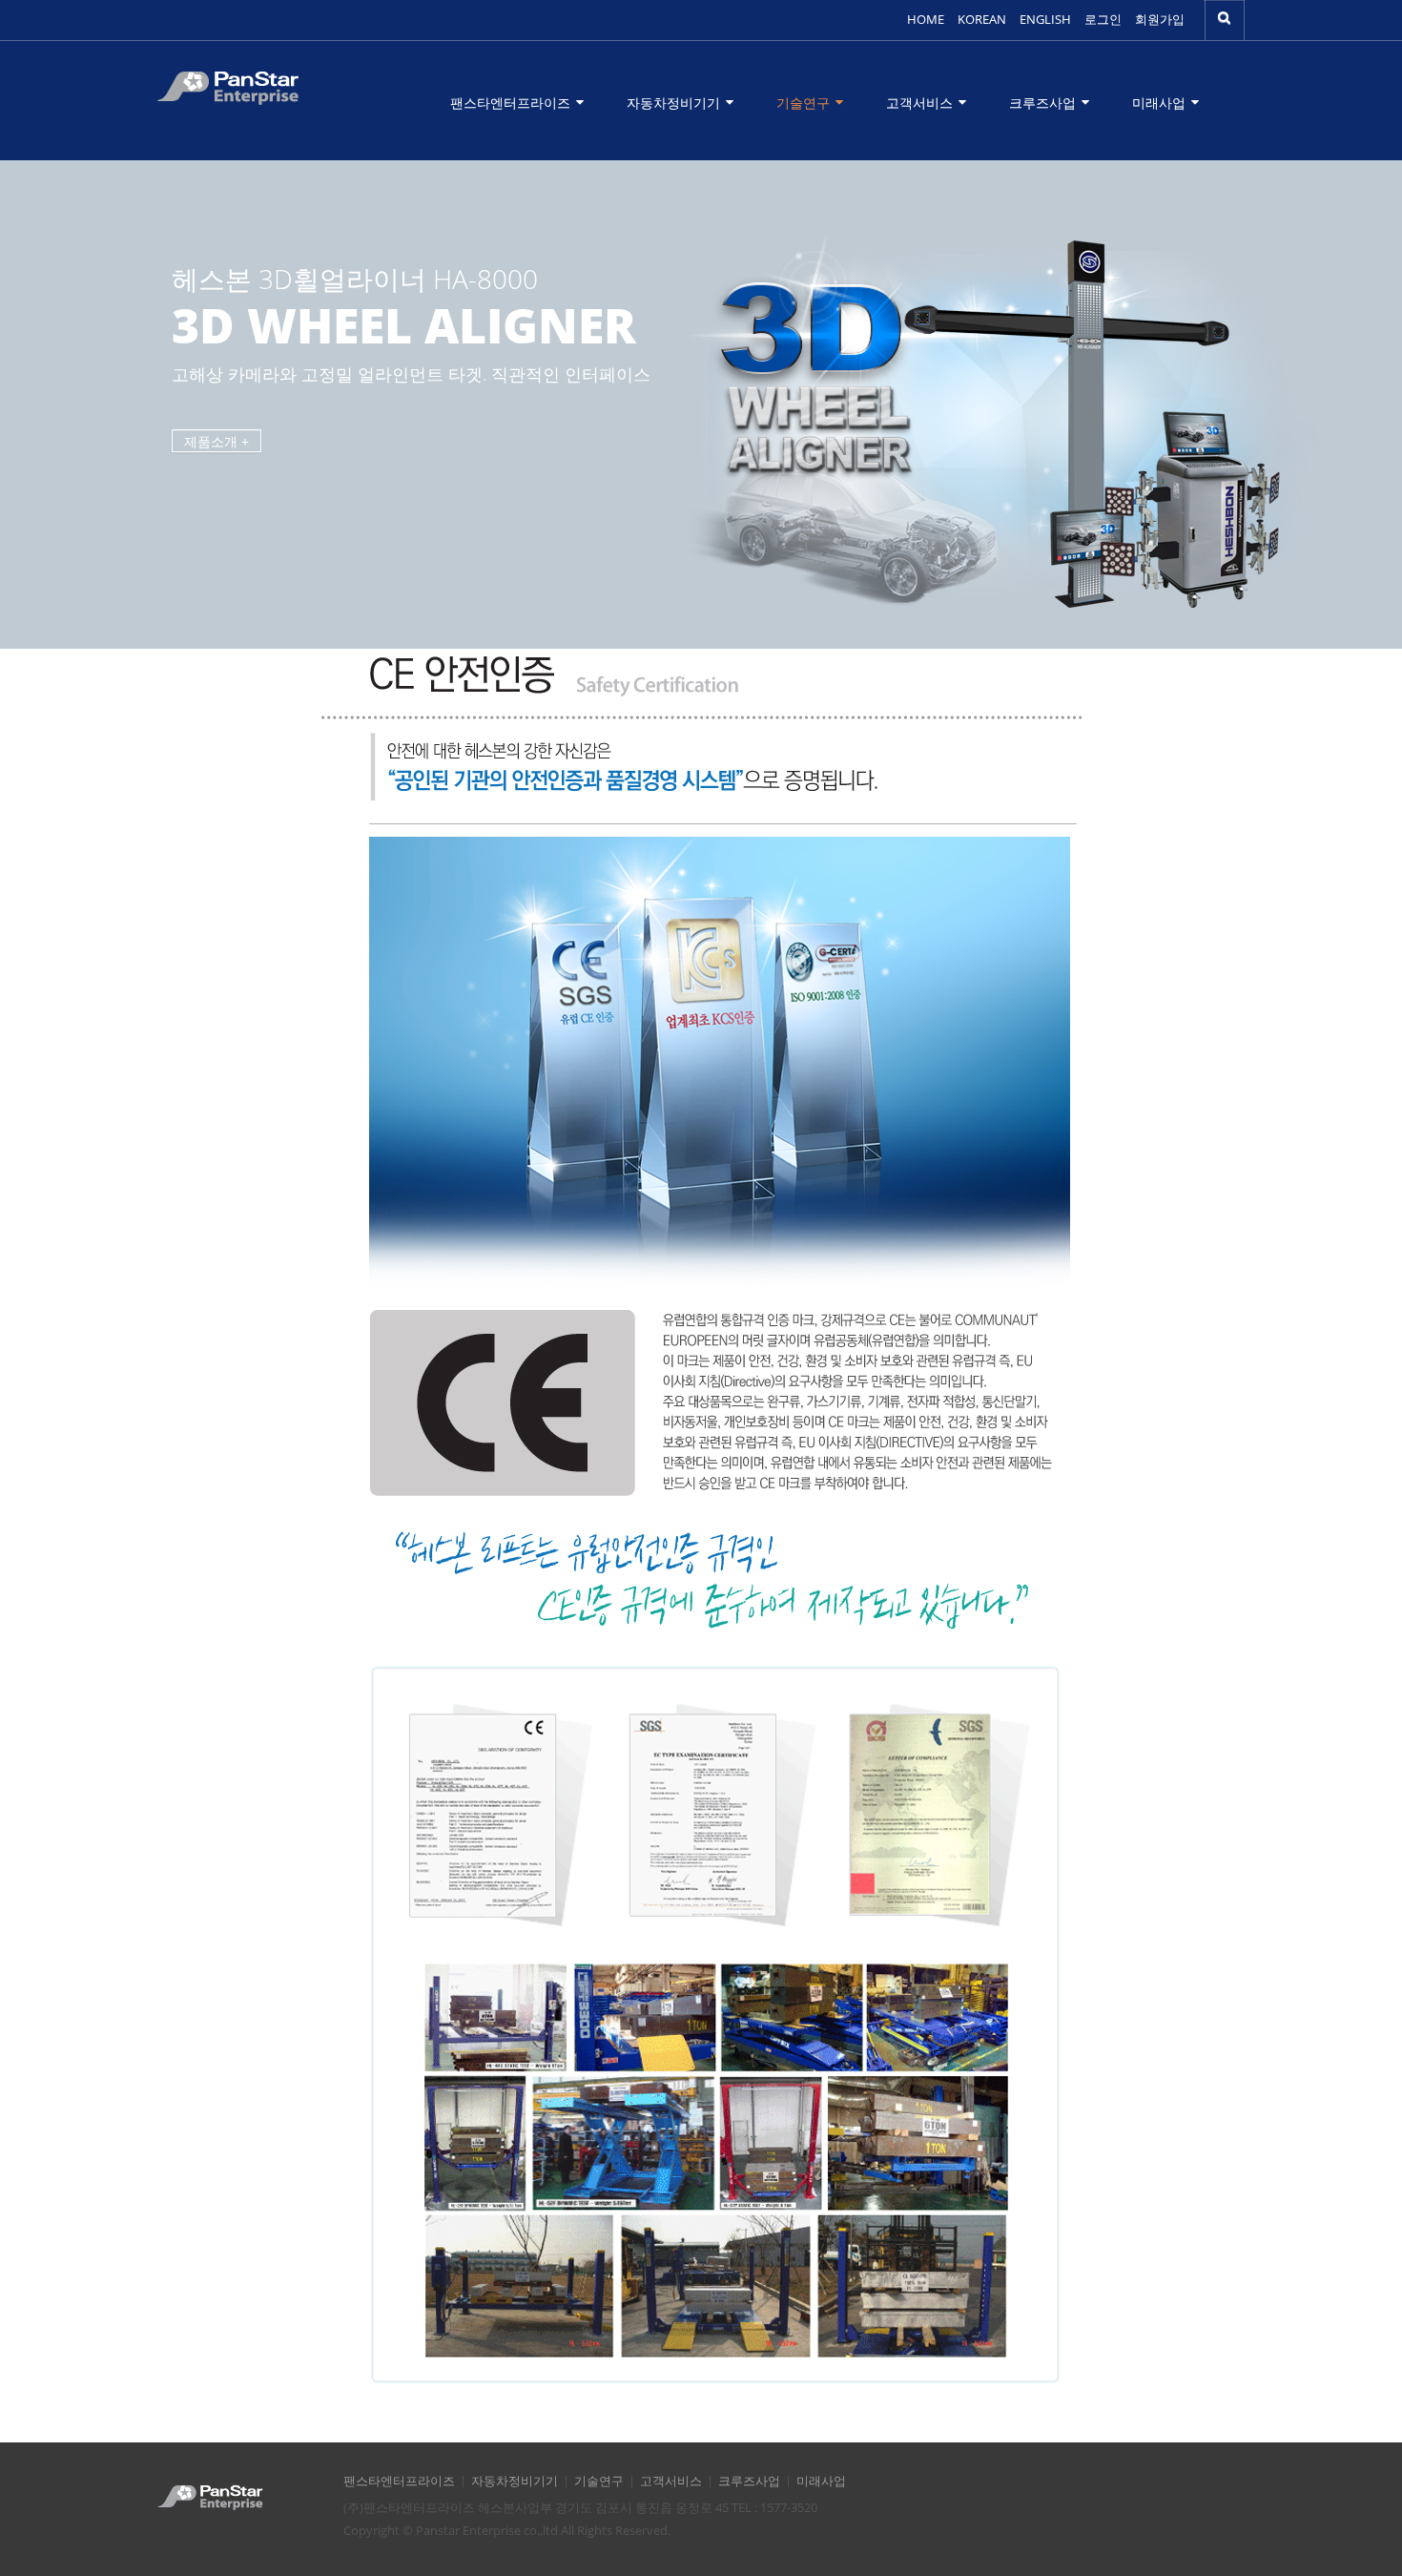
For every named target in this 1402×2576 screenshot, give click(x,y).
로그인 (1103, 20)
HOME (926, 20)
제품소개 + (216, 441)
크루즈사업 (1044, 103)
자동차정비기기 (675, 103)
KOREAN (982, 20)
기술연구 (805, 103)
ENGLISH (1045, 20)
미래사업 (1161, 103)
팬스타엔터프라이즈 (512, 103)
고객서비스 (921, 103)
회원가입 (1160, 20)
